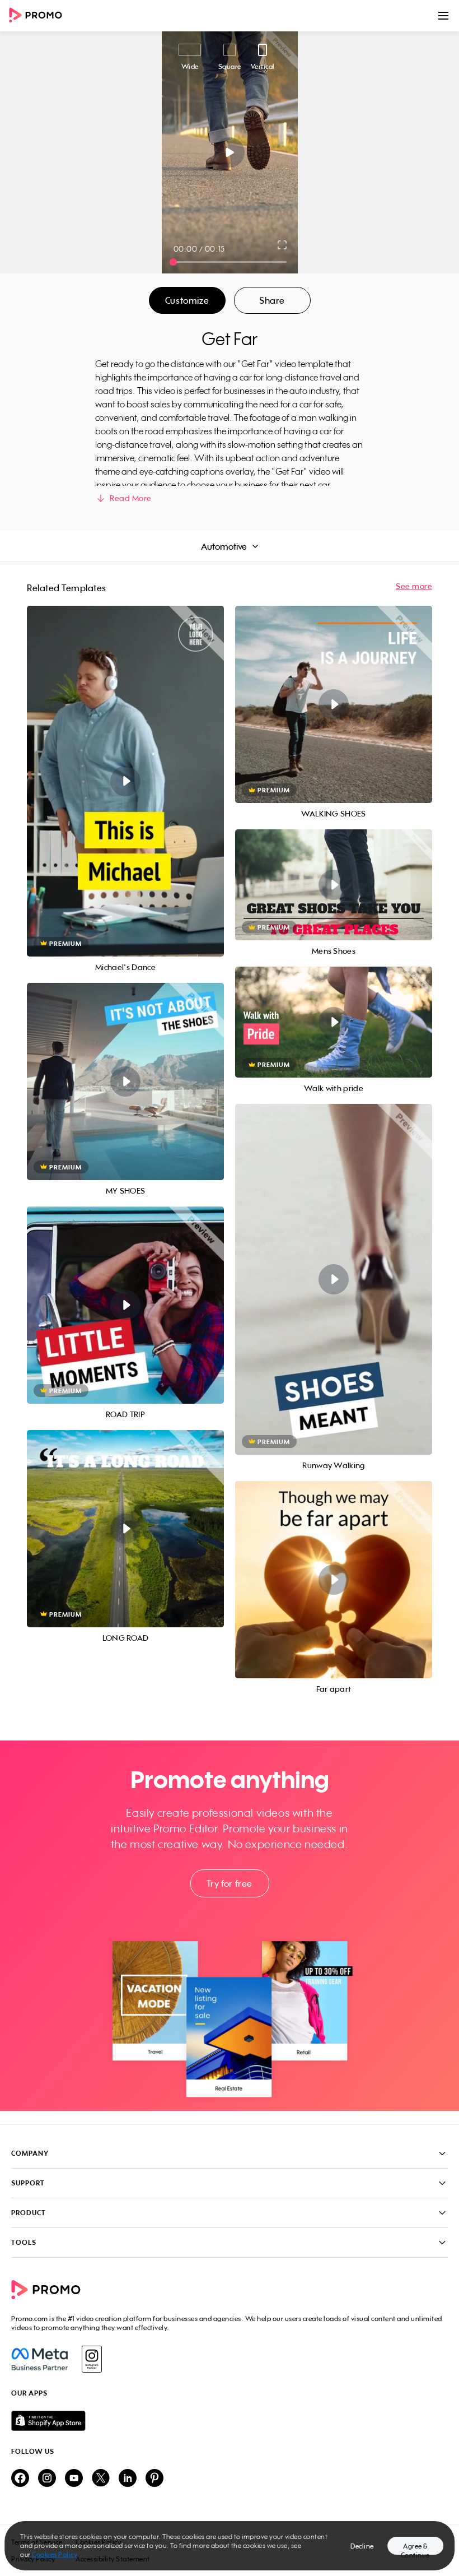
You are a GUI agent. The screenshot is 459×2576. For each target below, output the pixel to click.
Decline (362, 2546)
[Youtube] (74, 2479)
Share (272, 300)
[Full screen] (283, 245)
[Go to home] (39, 16)
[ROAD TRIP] (125, 1305)
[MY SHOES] (125, 1082)
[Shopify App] (230, 2421)
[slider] (173, 262)
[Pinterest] (154, 2479)
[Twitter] (101, 2479)
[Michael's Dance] (125, 781)
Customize (187, 300)
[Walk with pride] (334, 1022)
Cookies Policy (55, 2554)
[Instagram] (92, 2359)
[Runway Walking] (334, 1279)
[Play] (230, 152)
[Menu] (443, 16)
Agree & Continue (415, 2548)
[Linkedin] (128, 2479)
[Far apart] (334, 1580)
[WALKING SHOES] (334, 704)
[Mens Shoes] (334, 885)
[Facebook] (39, 2359)
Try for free (230, 1883)
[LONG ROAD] (125, 1529)
